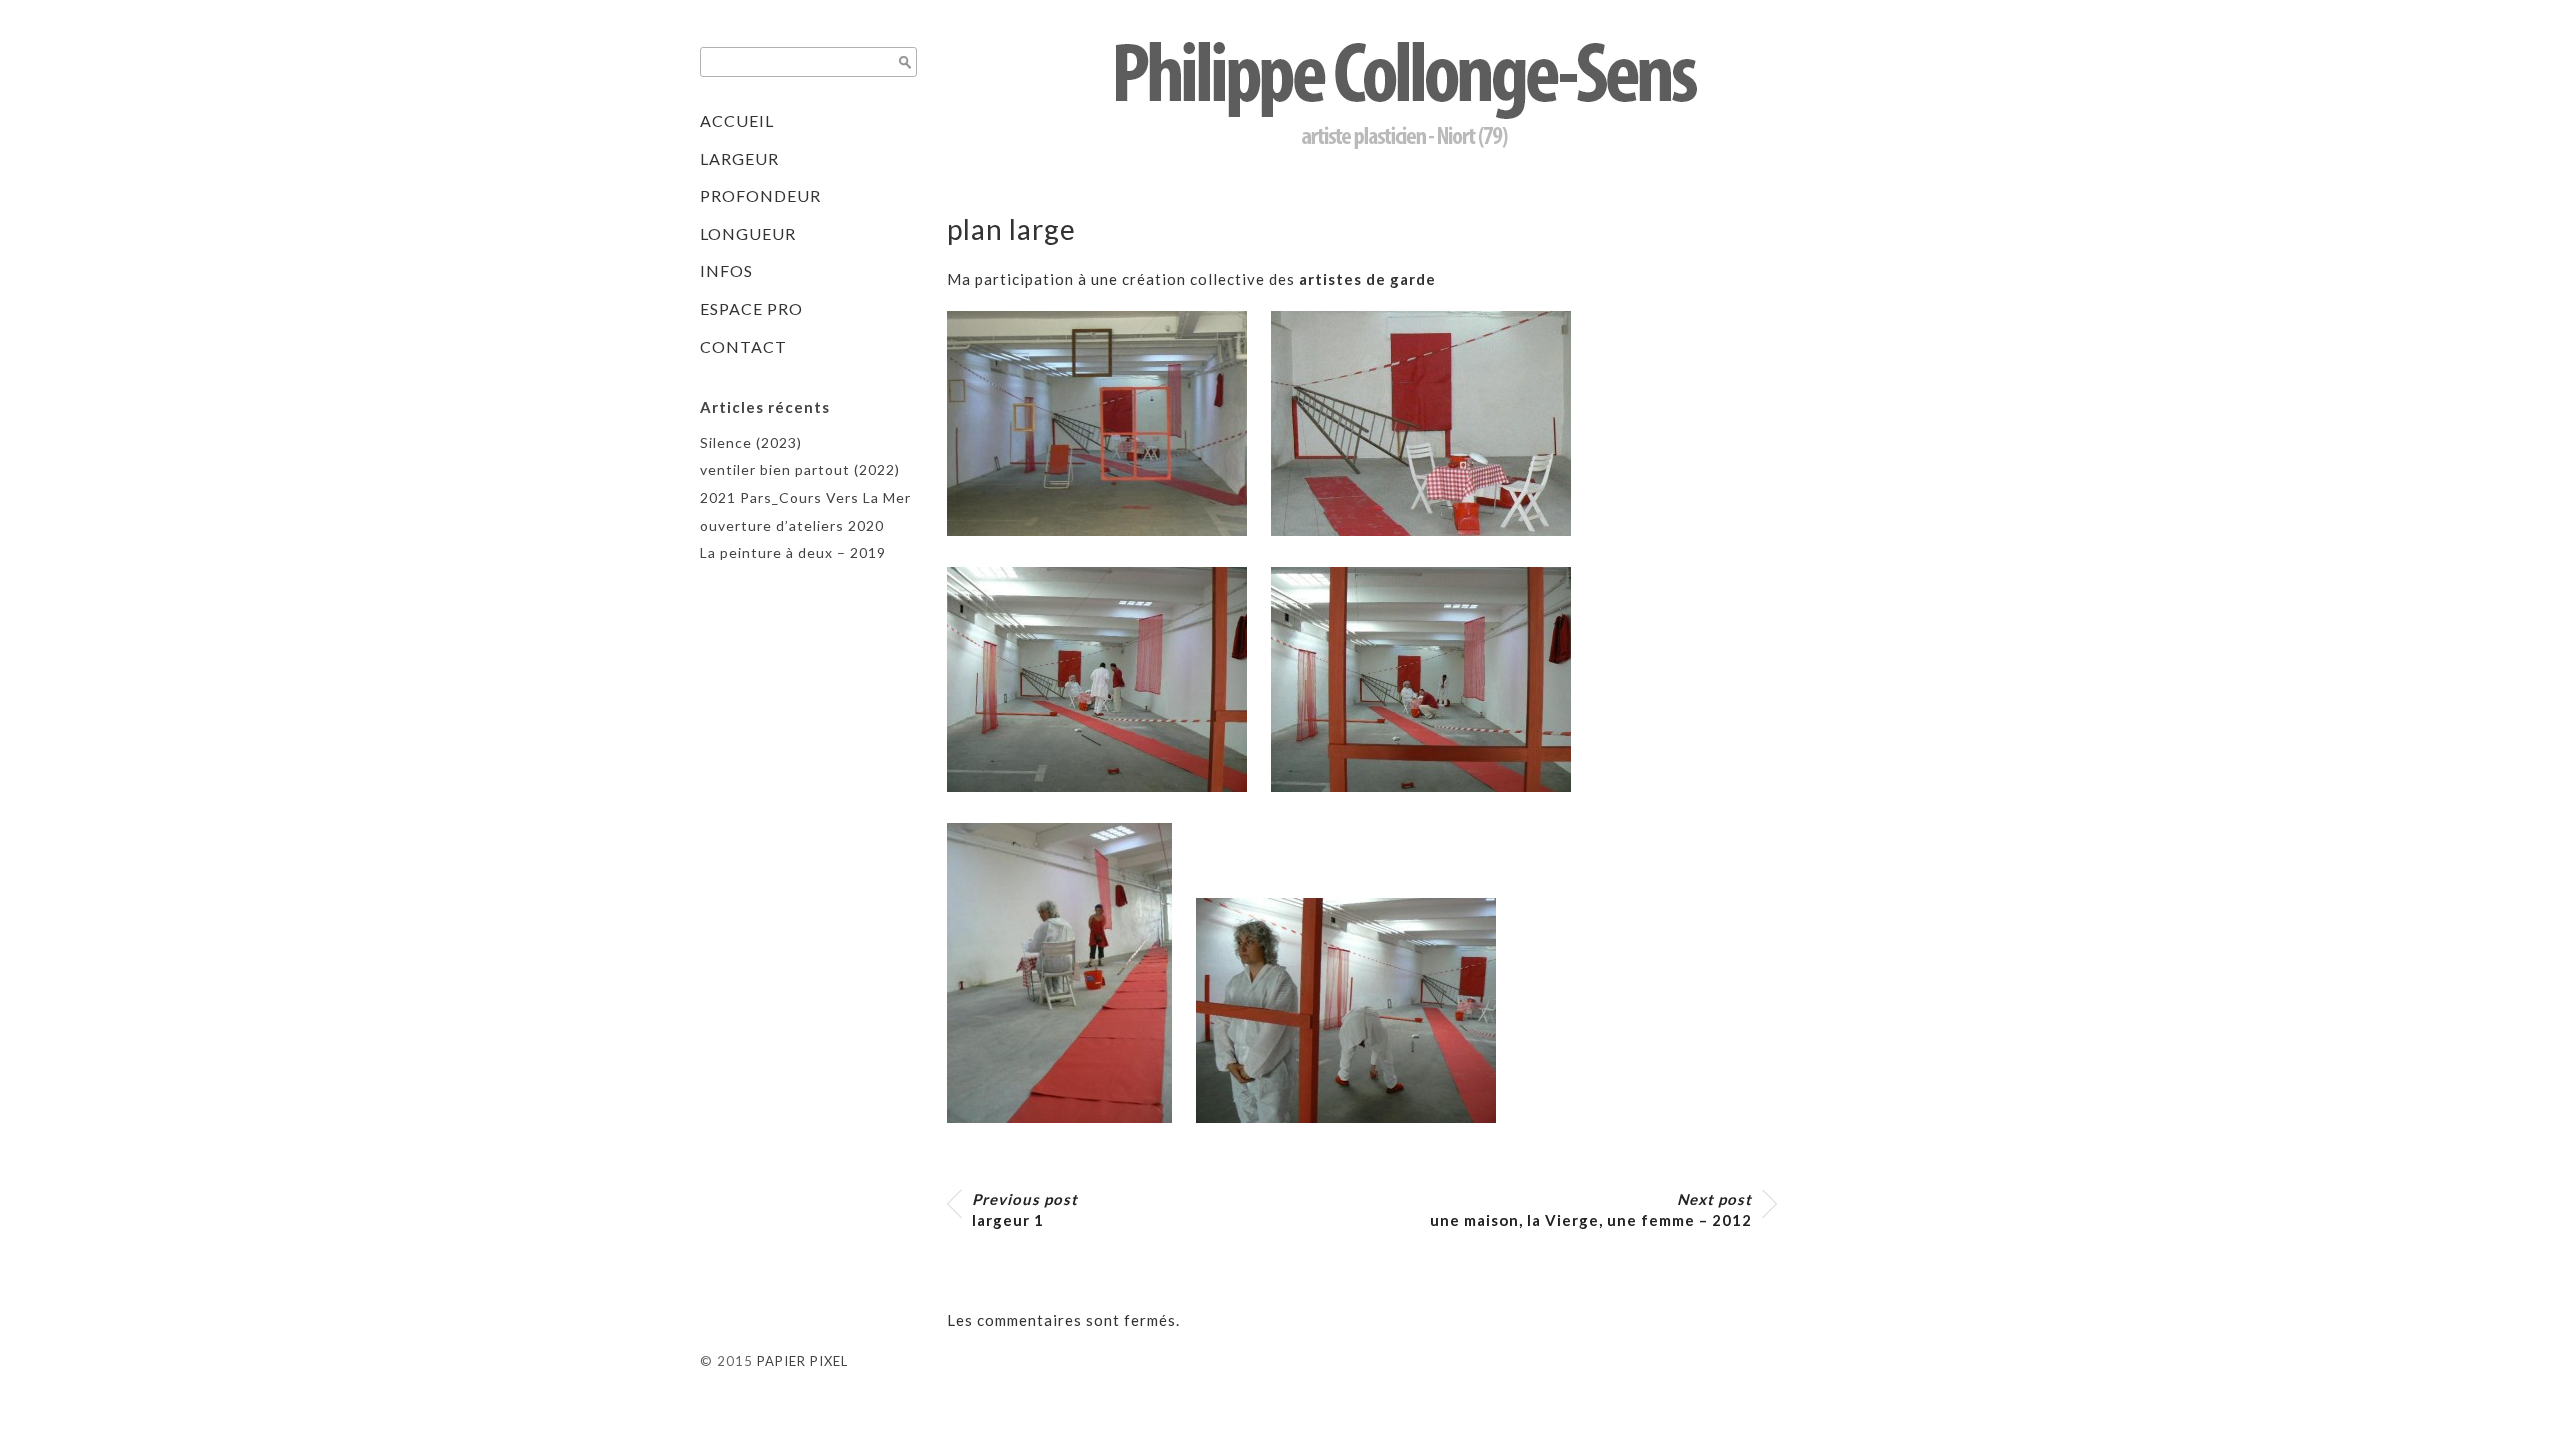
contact (743, 346)
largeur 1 (1025, 1209)
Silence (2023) (751, 442)
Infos (726, 270)
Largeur (739, 158)
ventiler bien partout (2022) (800, 469)
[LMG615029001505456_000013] (1069, 1137)
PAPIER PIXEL (802, 1361)
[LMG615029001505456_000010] (1431, 806)
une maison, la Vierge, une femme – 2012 (1591, 1209)
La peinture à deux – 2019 (793, 552)
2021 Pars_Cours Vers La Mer (805, 497)
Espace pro (751, 308)
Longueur (748, 233)
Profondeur (760, 195)
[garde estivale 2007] (1431, 550)
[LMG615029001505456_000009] (1107, 806)
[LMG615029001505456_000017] (1356, 1137)
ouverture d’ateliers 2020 (792, 525)
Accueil (737, 120)
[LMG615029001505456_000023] (1107, 550)
